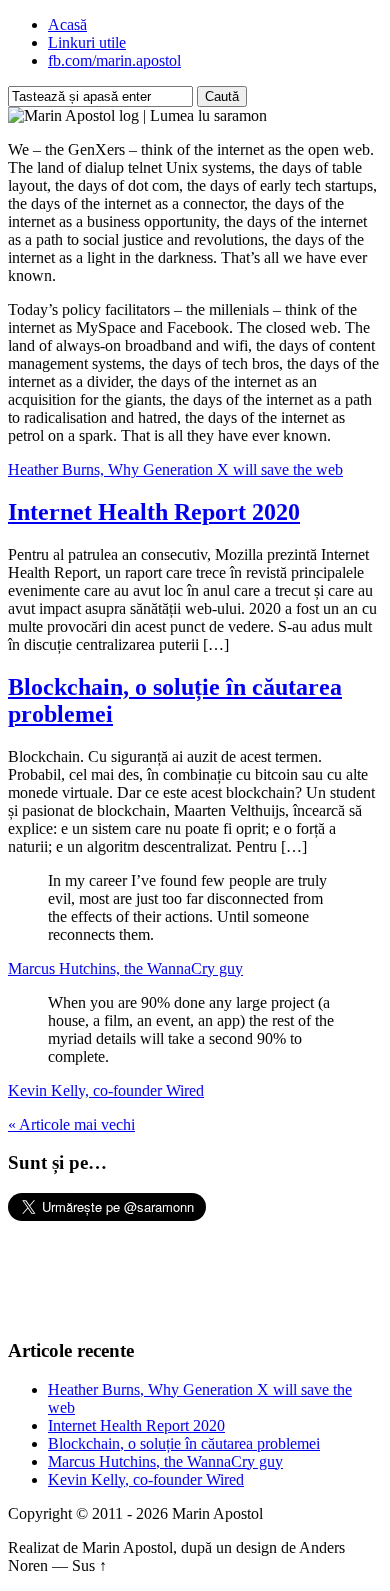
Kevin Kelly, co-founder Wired (106, 1090)
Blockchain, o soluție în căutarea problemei (184, 1443)
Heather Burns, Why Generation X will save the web (175, 469)
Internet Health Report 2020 (154, 512)
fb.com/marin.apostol (114, 60)
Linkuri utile (87, 42)
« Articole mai (71, 1124)
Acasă (67, 24)
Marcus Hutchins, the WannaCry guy (125, 968)
